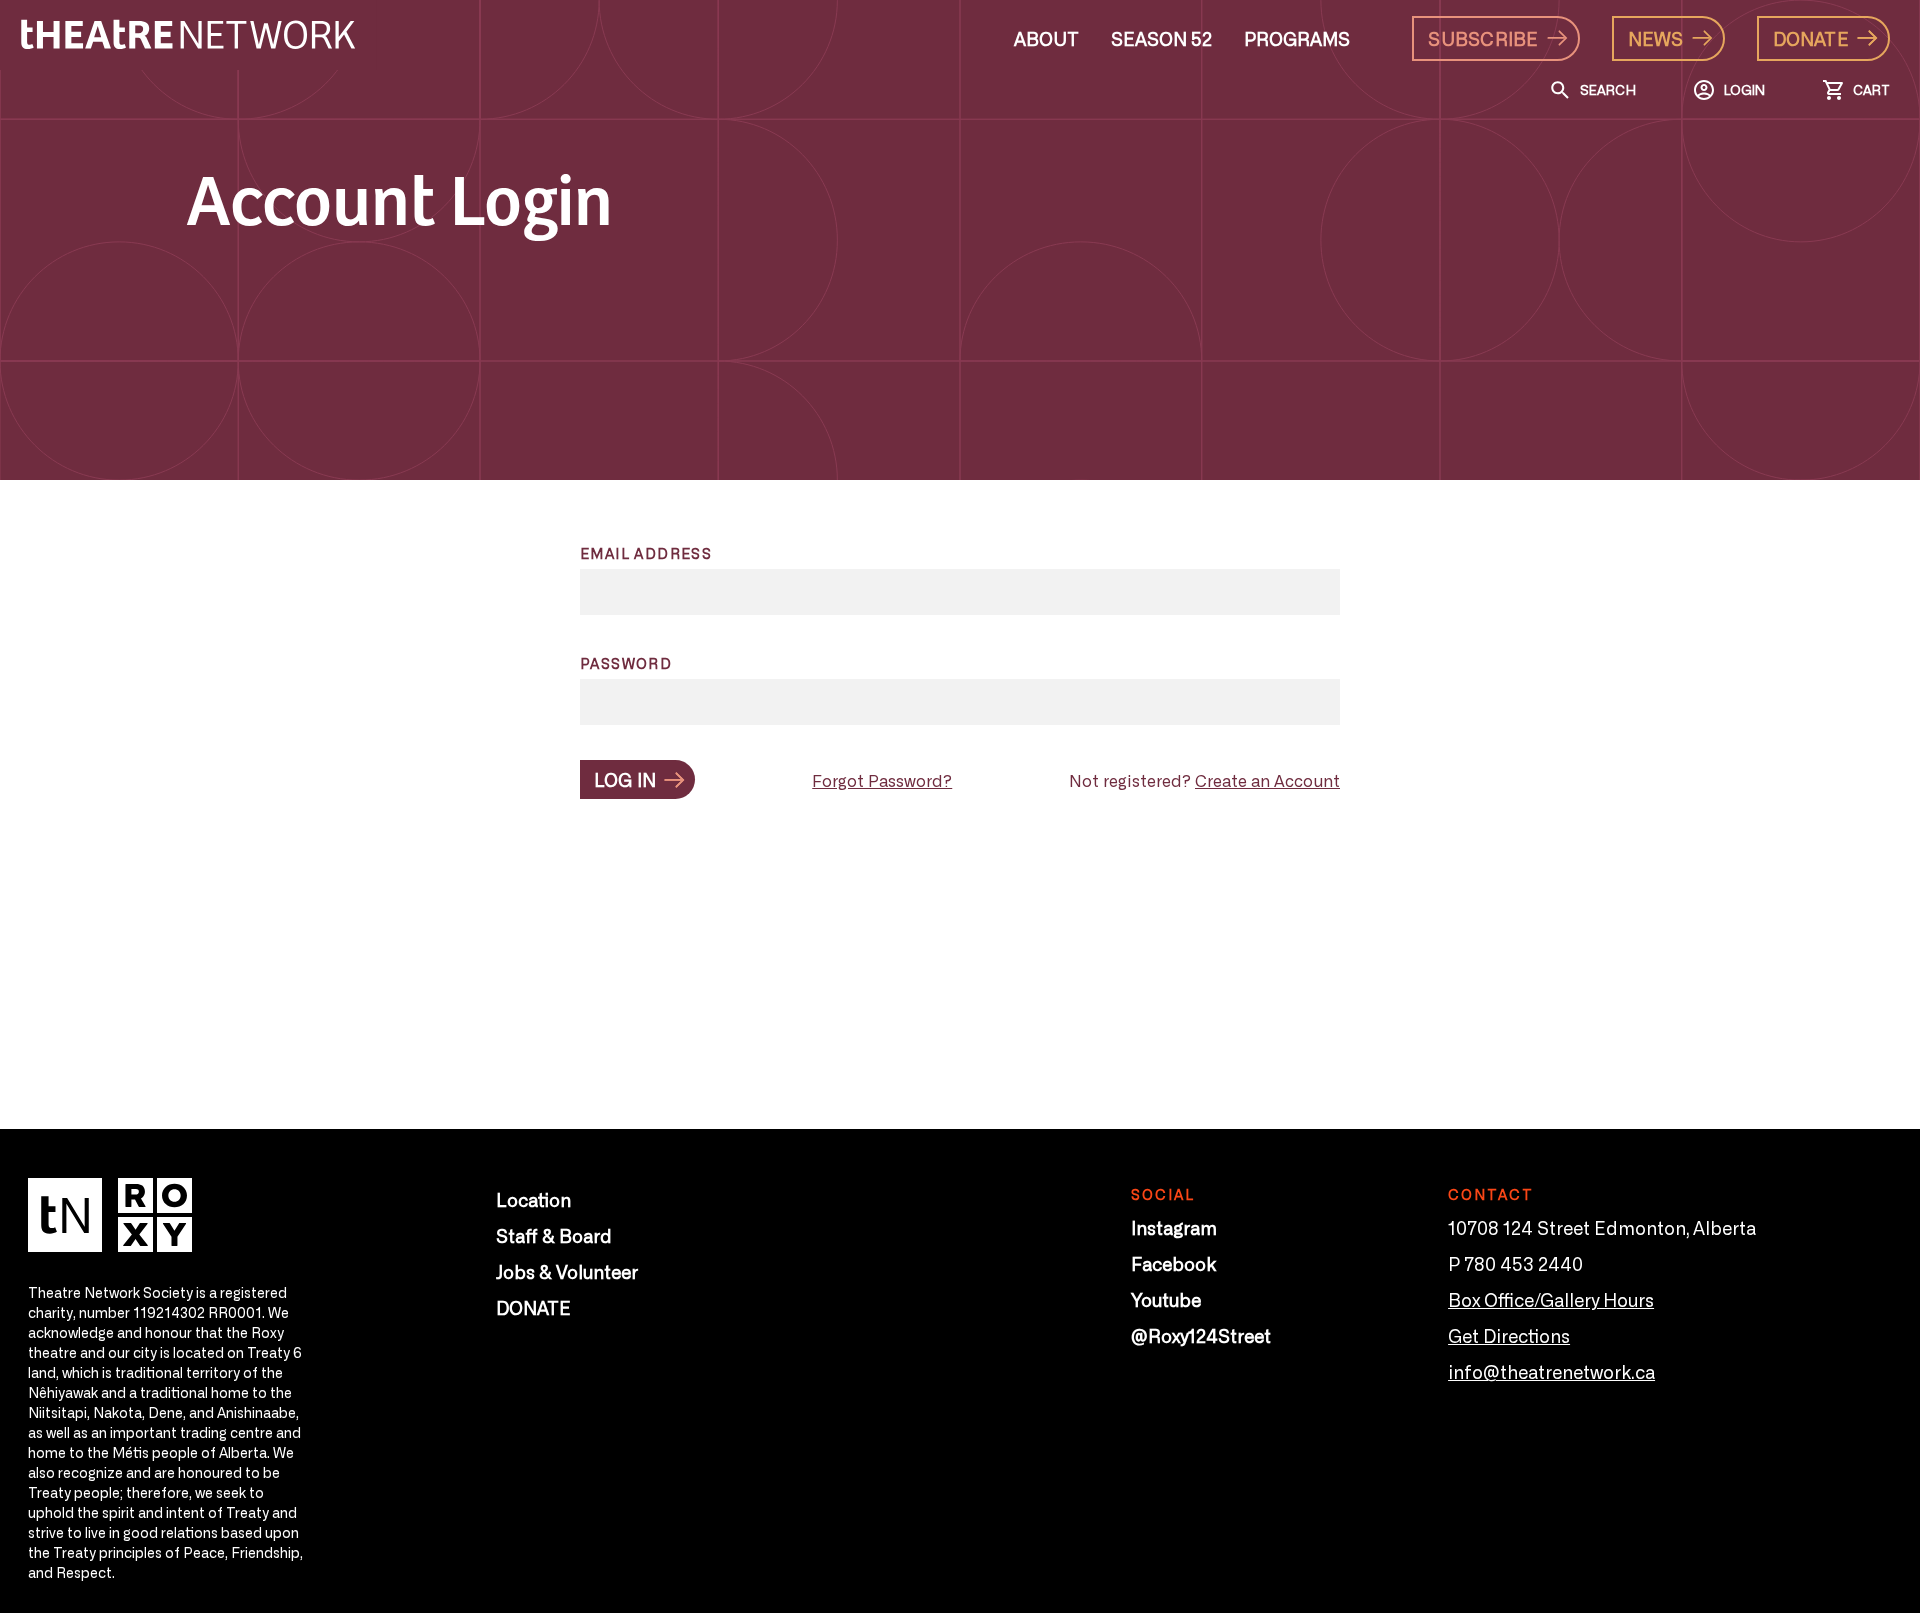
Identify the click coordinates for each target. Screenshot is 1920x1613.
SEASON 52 (1161, 38)
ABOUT (1046, 38)
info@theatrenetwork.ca (1551, 1371)
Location (533, 1199)
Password (626, 663)
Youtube (1166, 1299)
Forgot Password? (882, 780)
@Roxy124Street (1201, 1335)
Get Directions (1509, 1335)
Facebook (1173, 1263)
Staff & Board (554, 1235)
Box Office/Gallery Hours (1551, 1299)
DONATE (533, 1307)
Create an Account (1267, 780)
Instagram (1174, 1227)
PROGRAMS (1297, 38)
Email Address (646, 553)
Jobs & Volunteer (567, 1271)
